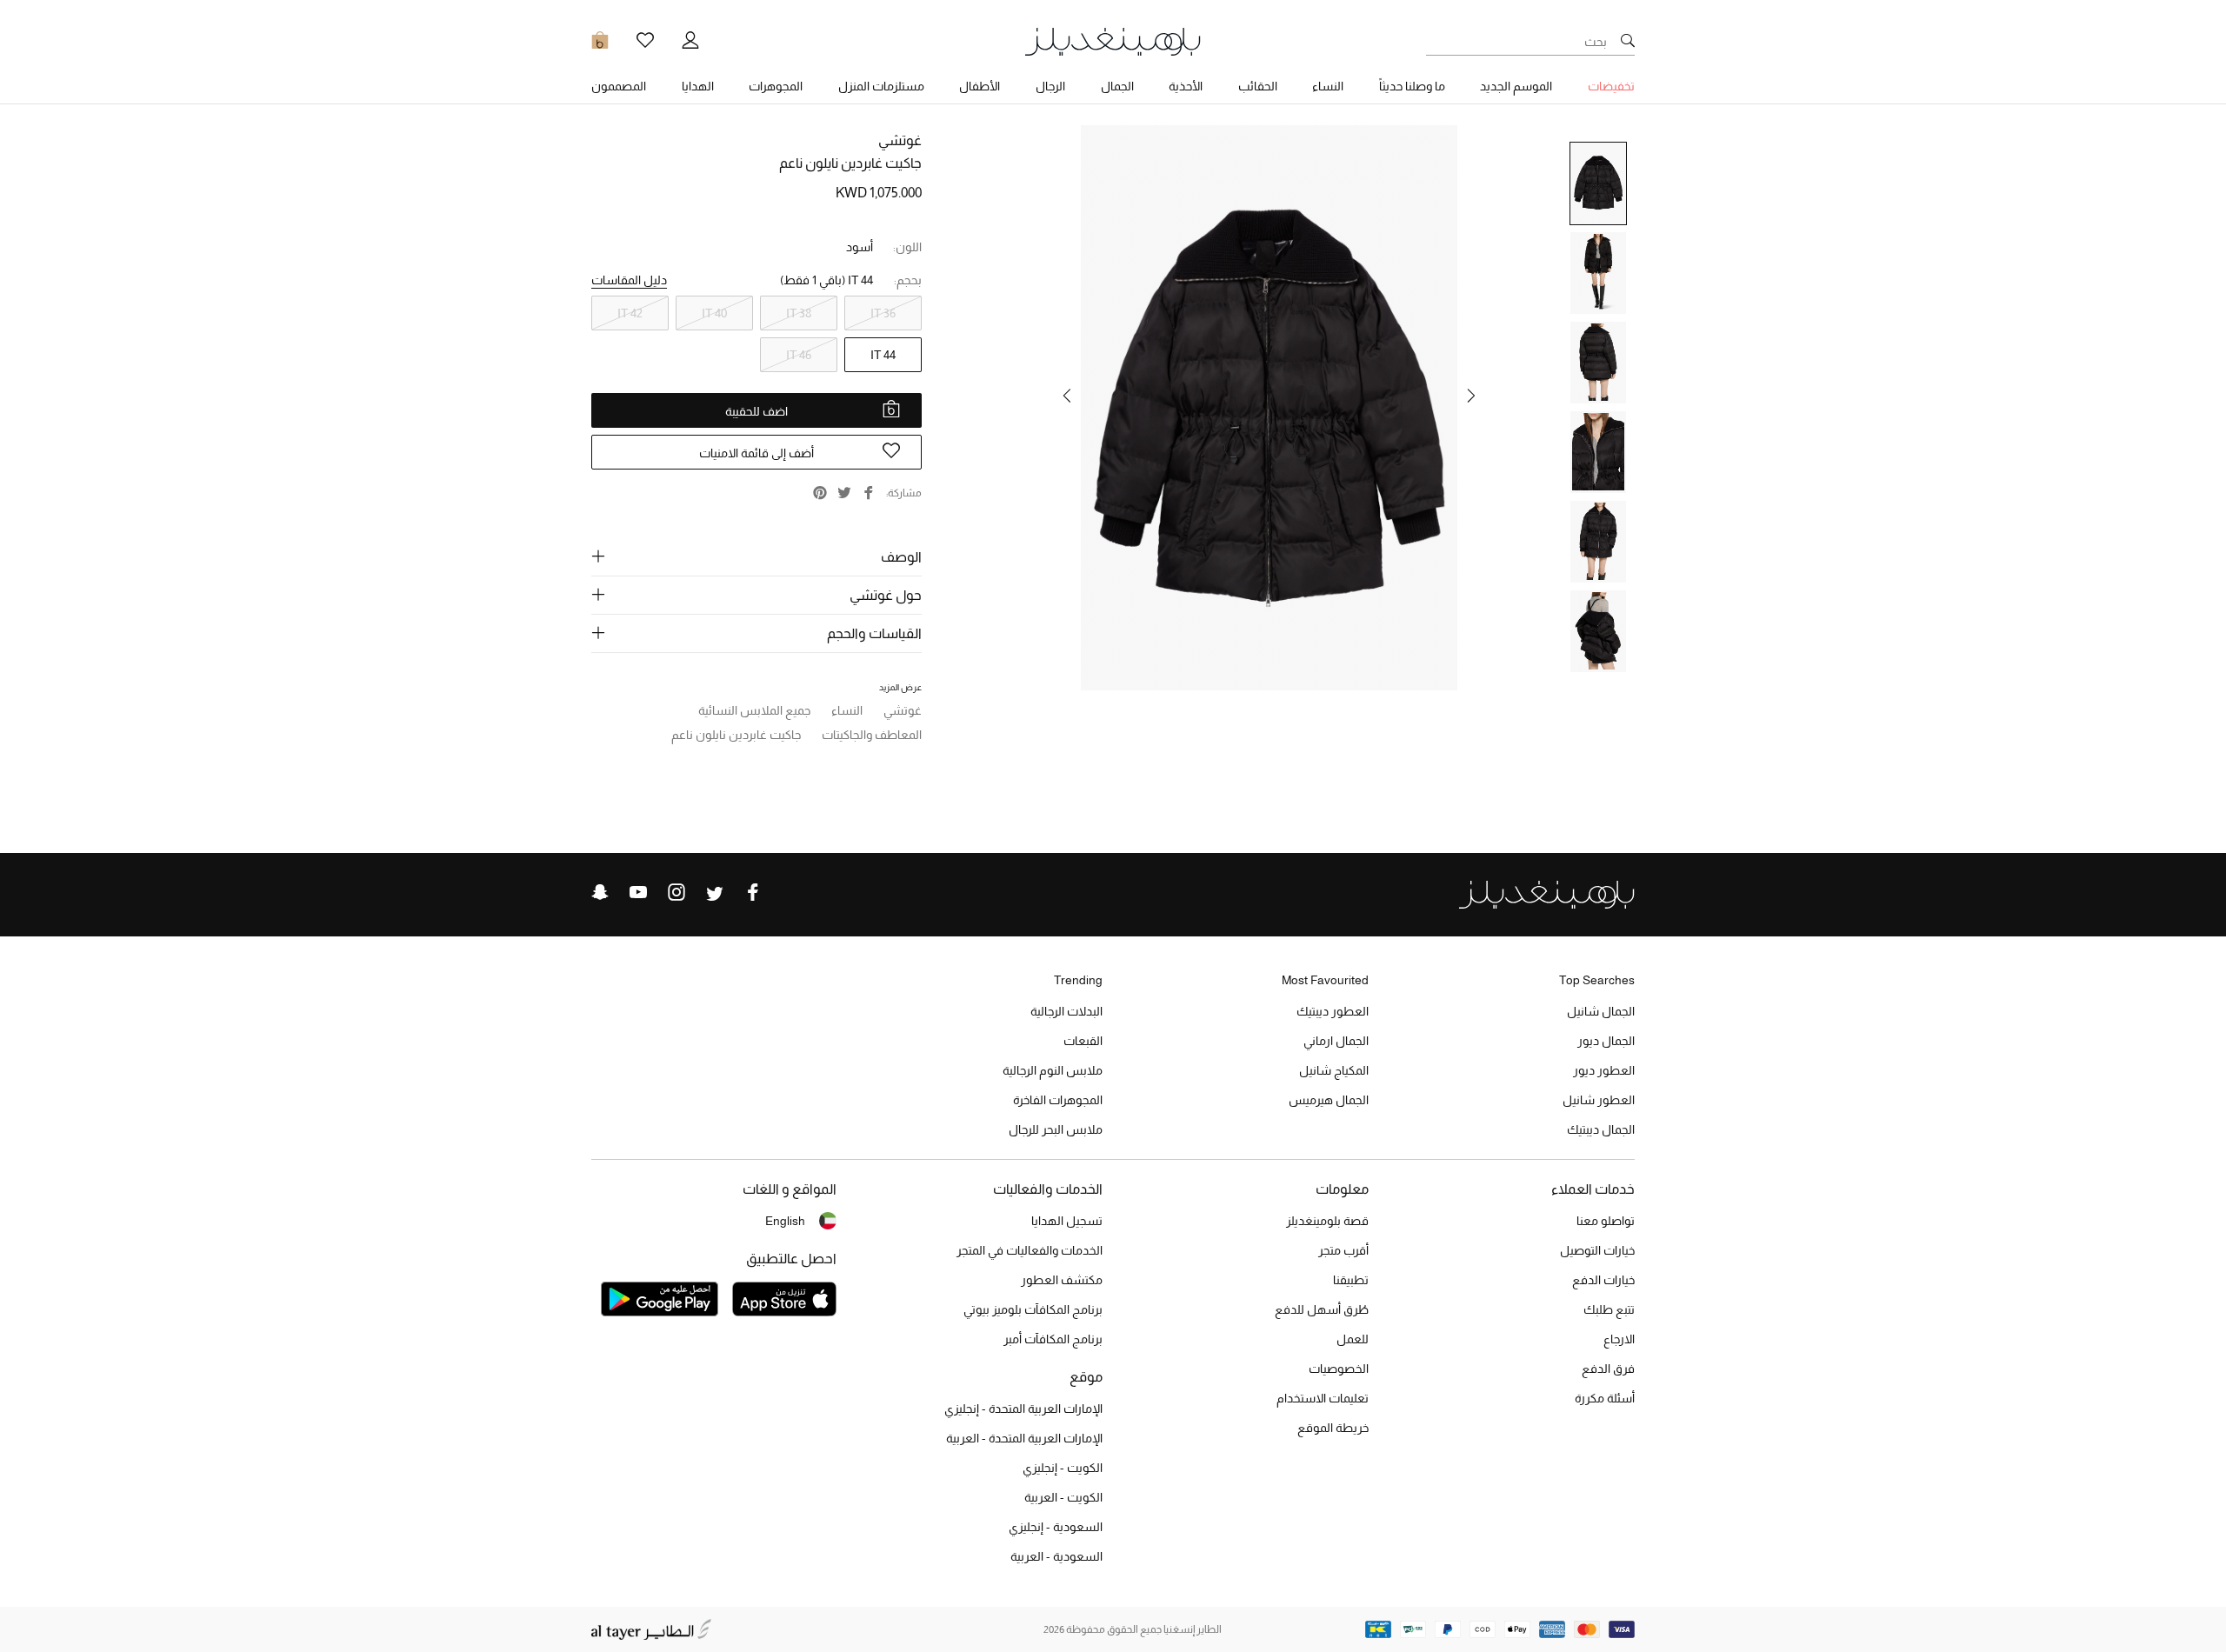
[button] (1471, 396)
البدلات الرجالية (1066, 1011)
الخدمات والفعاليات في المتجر (1030, 1250)
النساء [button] (1328, 86)
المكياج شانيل (1334, 1070)
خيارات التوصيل (1597, 1250)
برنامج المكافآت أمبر (1053, 1339)
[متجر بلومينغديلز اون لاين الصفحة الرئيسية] (1113, 40)
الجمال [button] (1117, 86)
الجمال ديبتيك (1601, 1129)
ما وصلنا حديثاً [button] (1412, 86)
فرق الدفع (1608, 1369)
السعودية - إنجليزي (1056, 1527)
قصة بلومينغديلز (1327, 1221)
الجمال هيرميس (1329, 1100)
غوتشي (900, 140)
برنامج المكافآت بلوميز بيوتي (1033, 1309)
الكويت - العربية (1063, 1497)
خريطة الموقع (1333, 1428)
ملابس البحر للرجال (1056, 1129)
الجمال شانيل (1601, 1011)
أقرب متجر (1343, 1250)
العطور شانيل (1599, 1100)
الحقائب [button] (1258, 86)
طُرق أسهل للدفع (1322, 1309)
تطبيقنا (1351, 1280)
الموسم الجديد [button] (1516, 86)
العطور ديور (1604, 1070)
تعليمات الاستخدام (1323, 1398)
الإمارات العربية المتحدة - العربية (1024, 1438)
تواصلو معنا (1606, 1221)
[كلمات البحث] (1628, 42)
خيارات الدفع (1603, 1280)
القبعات (1083, 1041)
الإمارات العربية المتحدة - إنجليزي (1023, 1409)
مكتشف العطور (1062, 1280)
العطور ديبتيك (1333, 1011)
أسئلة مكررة (1605, 1398)
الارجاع (1619, 1339)
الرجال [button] (1050, 86)
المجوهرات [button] (776, 86)
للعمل (1353, 1339)
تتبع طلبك (1609, 1309)
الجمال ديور (1606, 1041)
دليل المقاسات (629, 280)
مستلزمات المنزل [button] (881, 86)
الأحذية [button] (1186, 86)
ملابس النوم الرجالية (1053, 1070)
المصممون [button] (619, 86)
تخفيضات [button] (1611, 86)
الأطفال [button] (980, 86)
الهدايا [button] (698, 86)
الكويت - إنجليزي (1063, 1468)
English (785, 1221)
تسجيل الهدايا (1067, 1221)
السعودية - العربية (1056, 1556)
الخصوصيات (1339, 1369)
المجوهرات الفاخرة (1058, 1100)
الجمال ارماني (1336, 1041)
